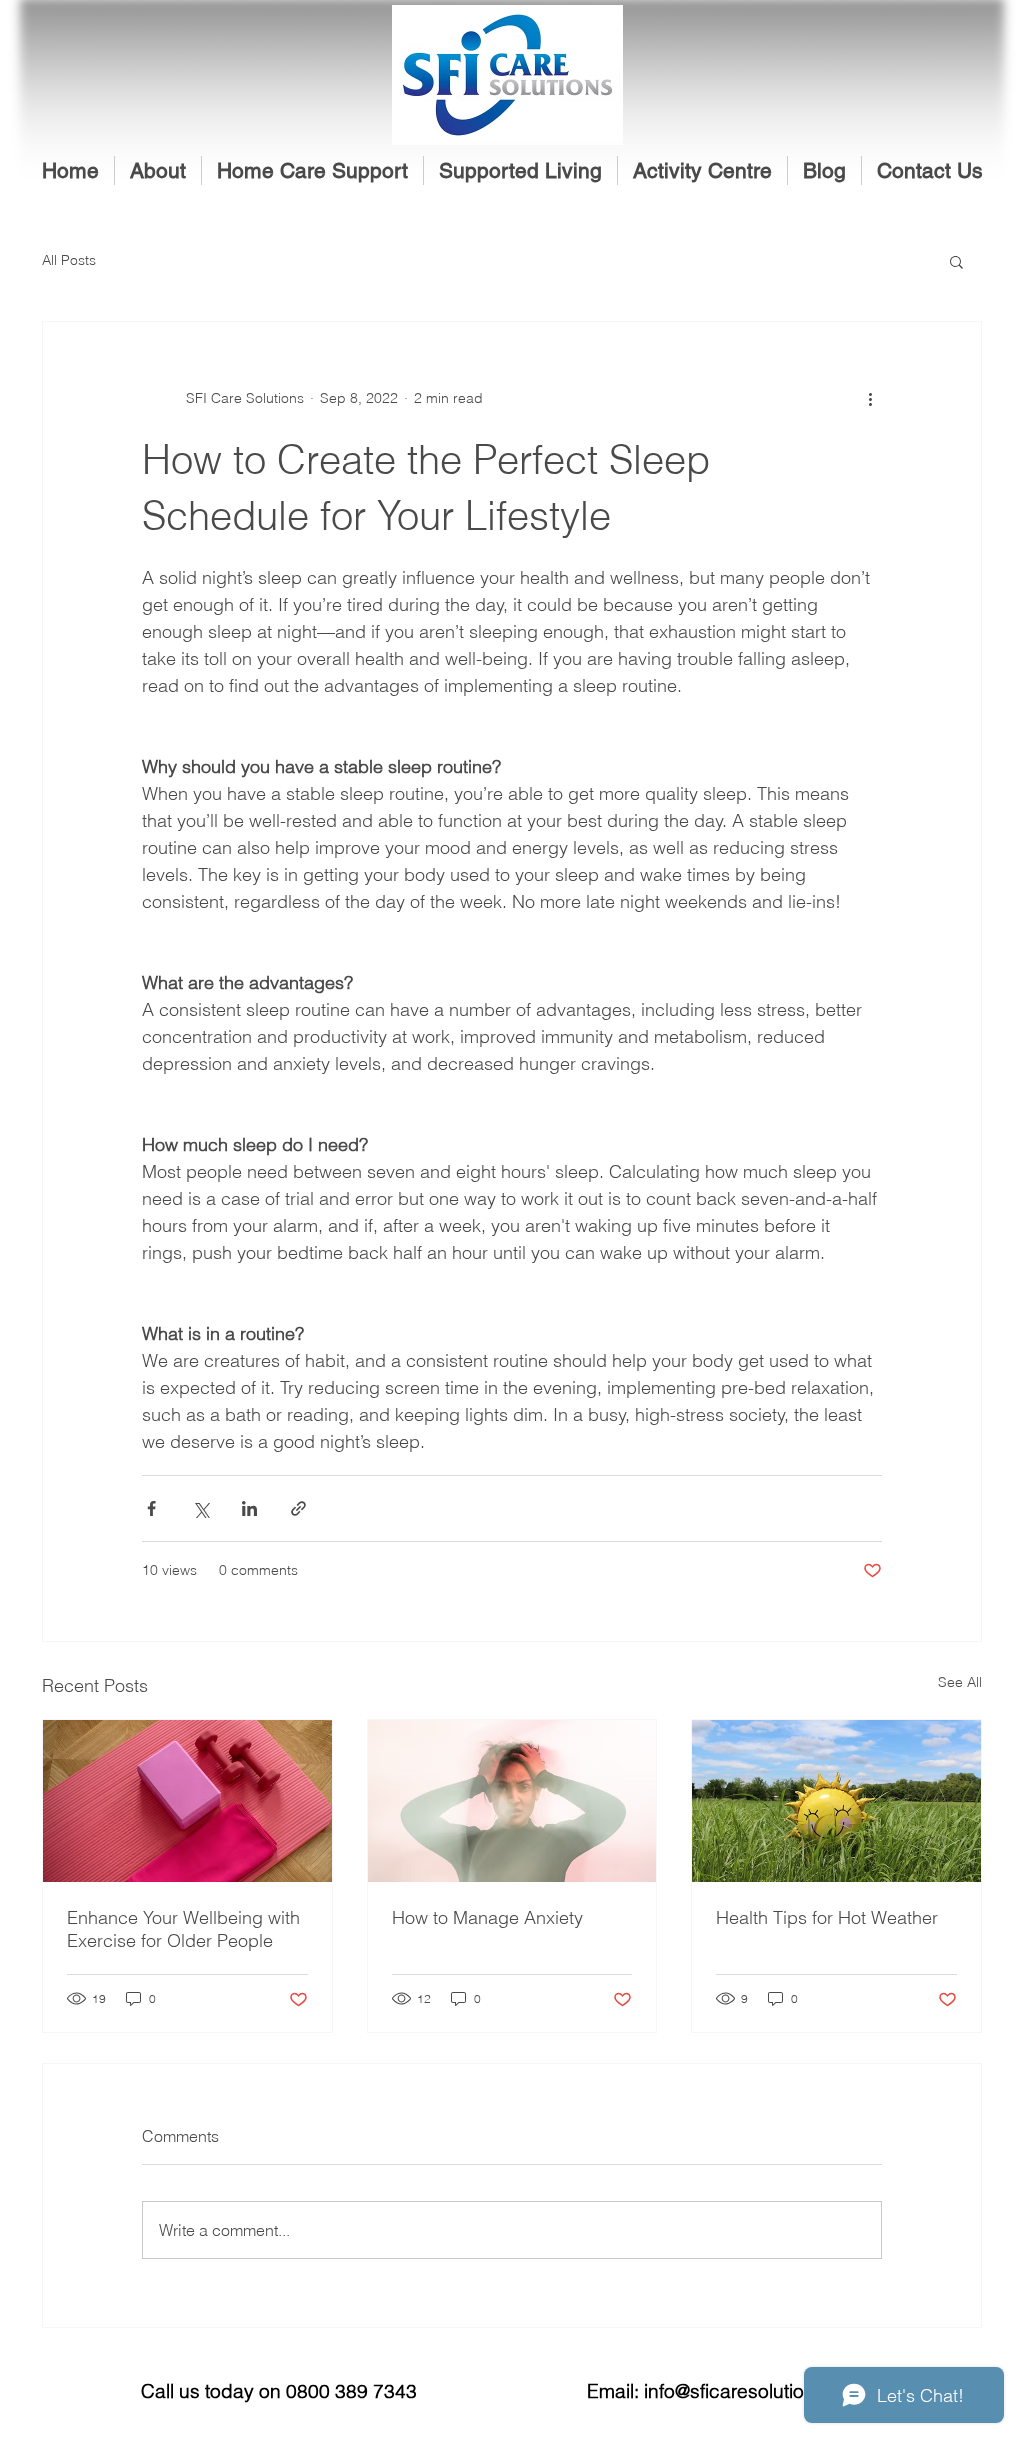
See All (960, 1682)
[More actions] (870, 398)
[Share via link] (298, 1508)
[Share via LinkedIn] (249, 1508)
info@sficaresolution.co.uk (756, 2391)
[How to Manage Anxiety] (512, 1801)
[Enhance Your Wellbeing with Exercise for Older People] (187, 1801)
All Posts (69, 260)
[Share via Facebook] (151, 1508)
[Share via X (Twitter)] (200, 1508)
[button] (312, 170)
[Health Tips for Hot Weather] (836, 1801)
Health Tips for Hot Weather (827, 1917)
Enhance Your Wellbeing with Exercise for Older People (183, 1929)
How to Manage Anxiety (487, 1917)
